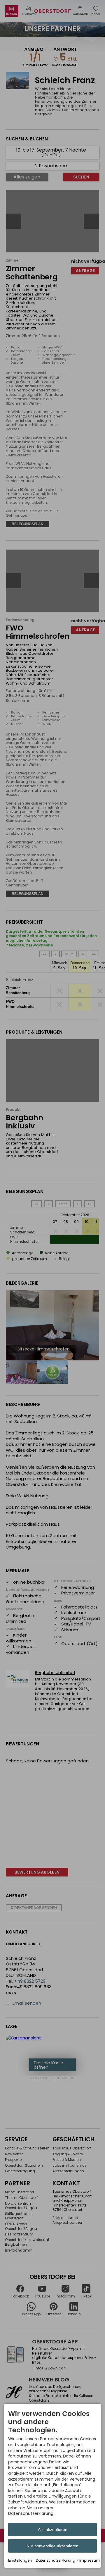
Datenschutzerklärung (56, 2560)
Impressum (90, 2560)
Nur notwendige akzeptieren (52, 2546)
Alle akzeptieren (53, 2529)
